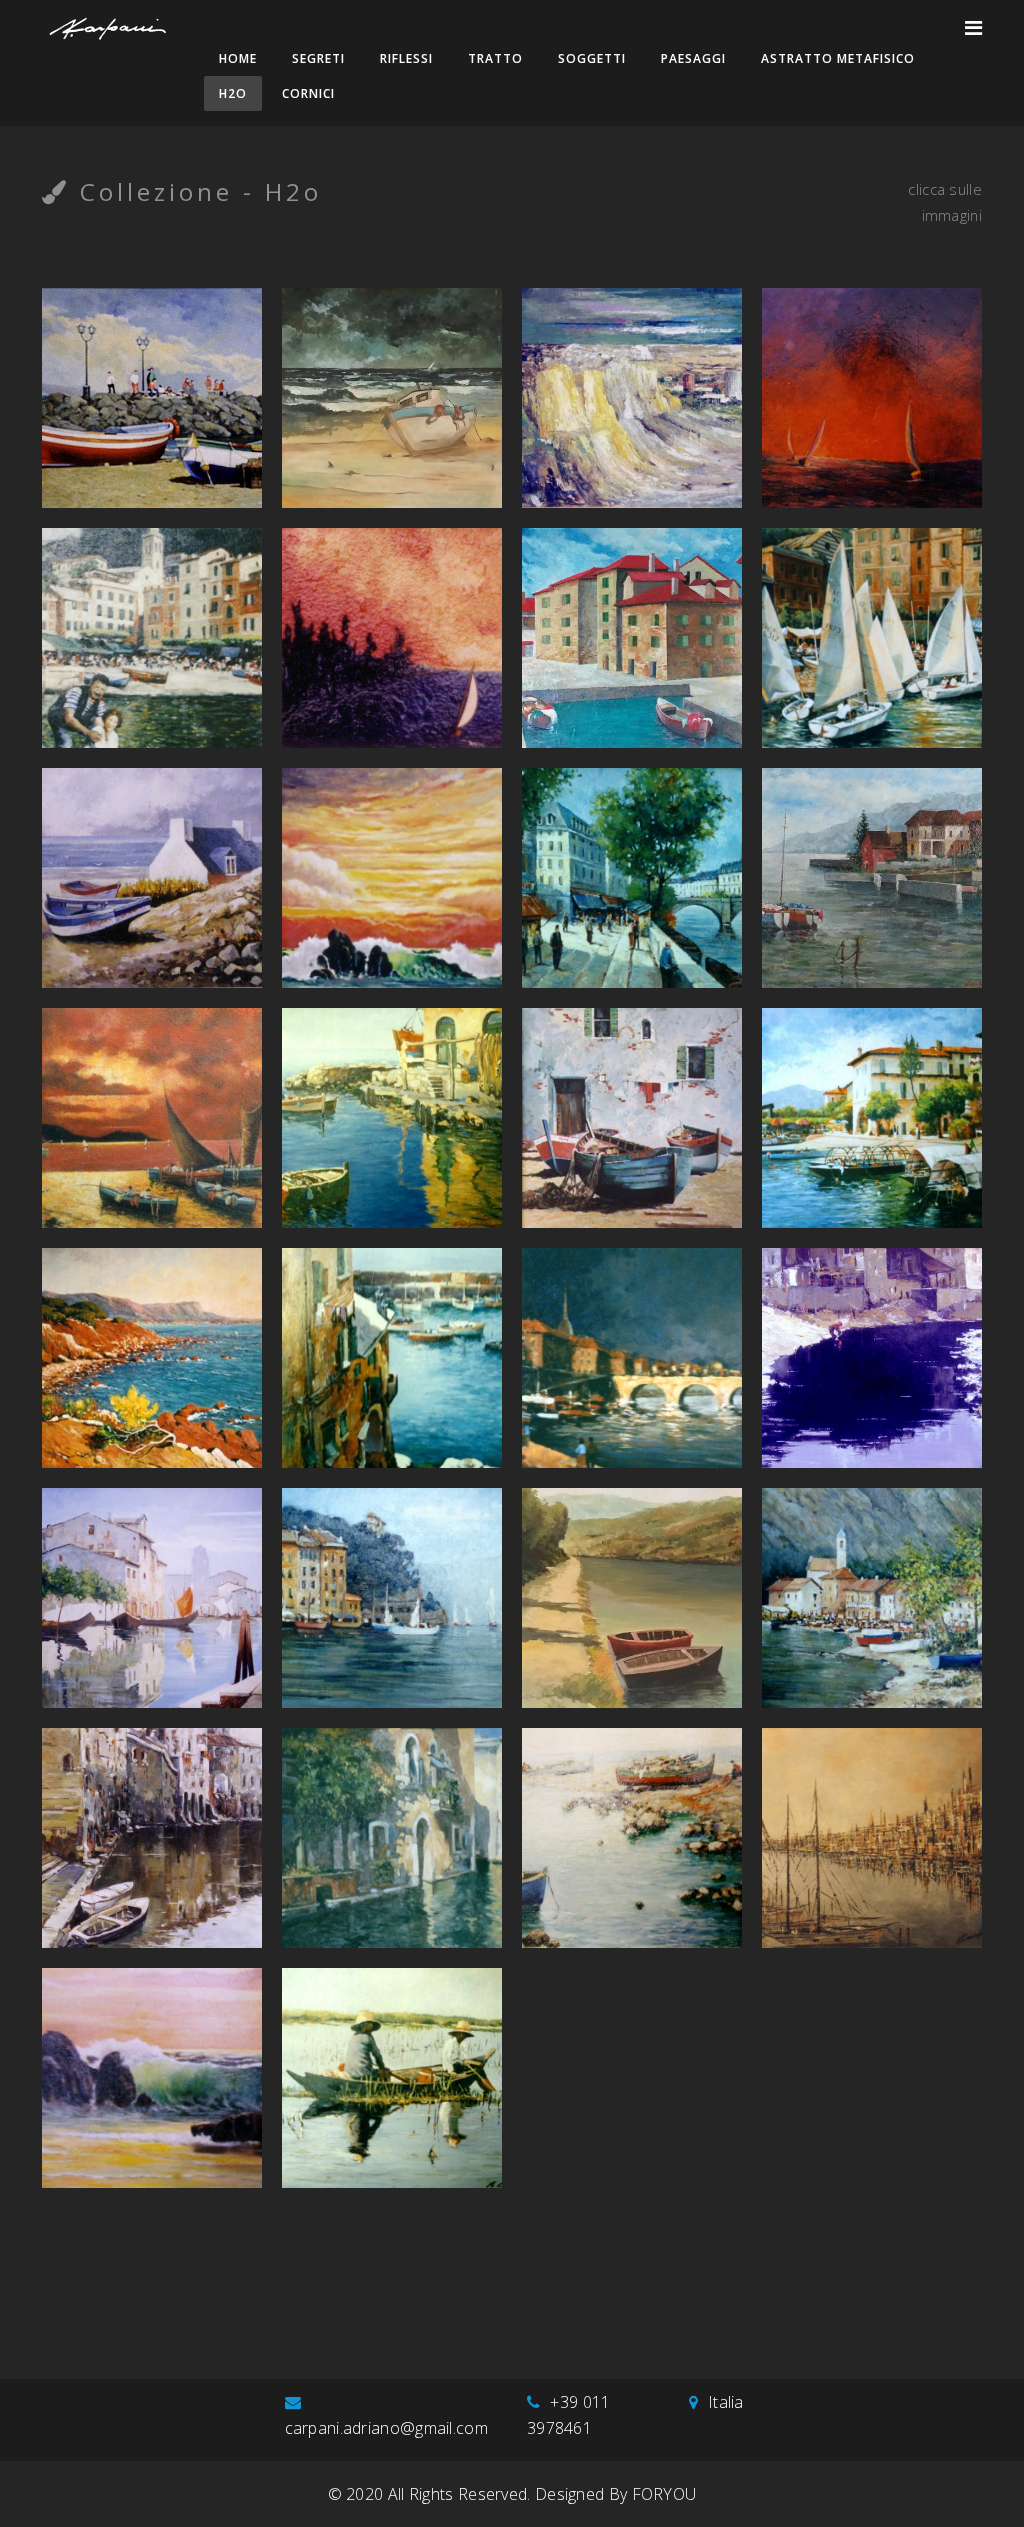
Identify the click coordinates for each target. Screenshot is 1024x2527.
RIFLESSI (406, 58)
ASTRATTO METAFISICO (838, 58)
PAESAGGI (693, 58)
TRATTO (495, 58)
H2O (233, 93)
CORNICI (308, 93)
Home (238, 58)
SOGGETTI (592, 58)
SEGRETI (318, 58)
